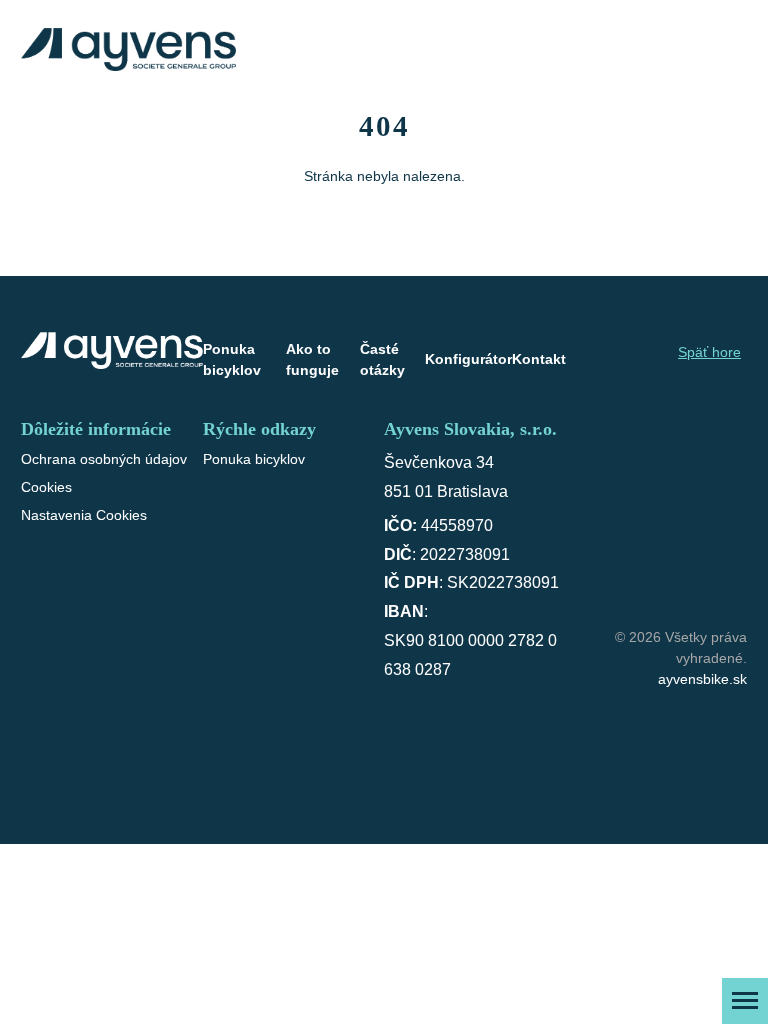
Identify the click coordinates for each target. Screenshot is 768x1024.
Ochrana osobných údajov (104, 459)
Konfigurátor (468, 359)
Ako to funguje (312, 359)
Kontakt (539, 359)
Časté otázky (382, 359)
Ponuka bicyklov (232, 359)
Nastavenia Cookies (84, 515)
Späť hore (709, 352)
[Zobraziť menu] (745, 1001)
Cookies (46, 487)
